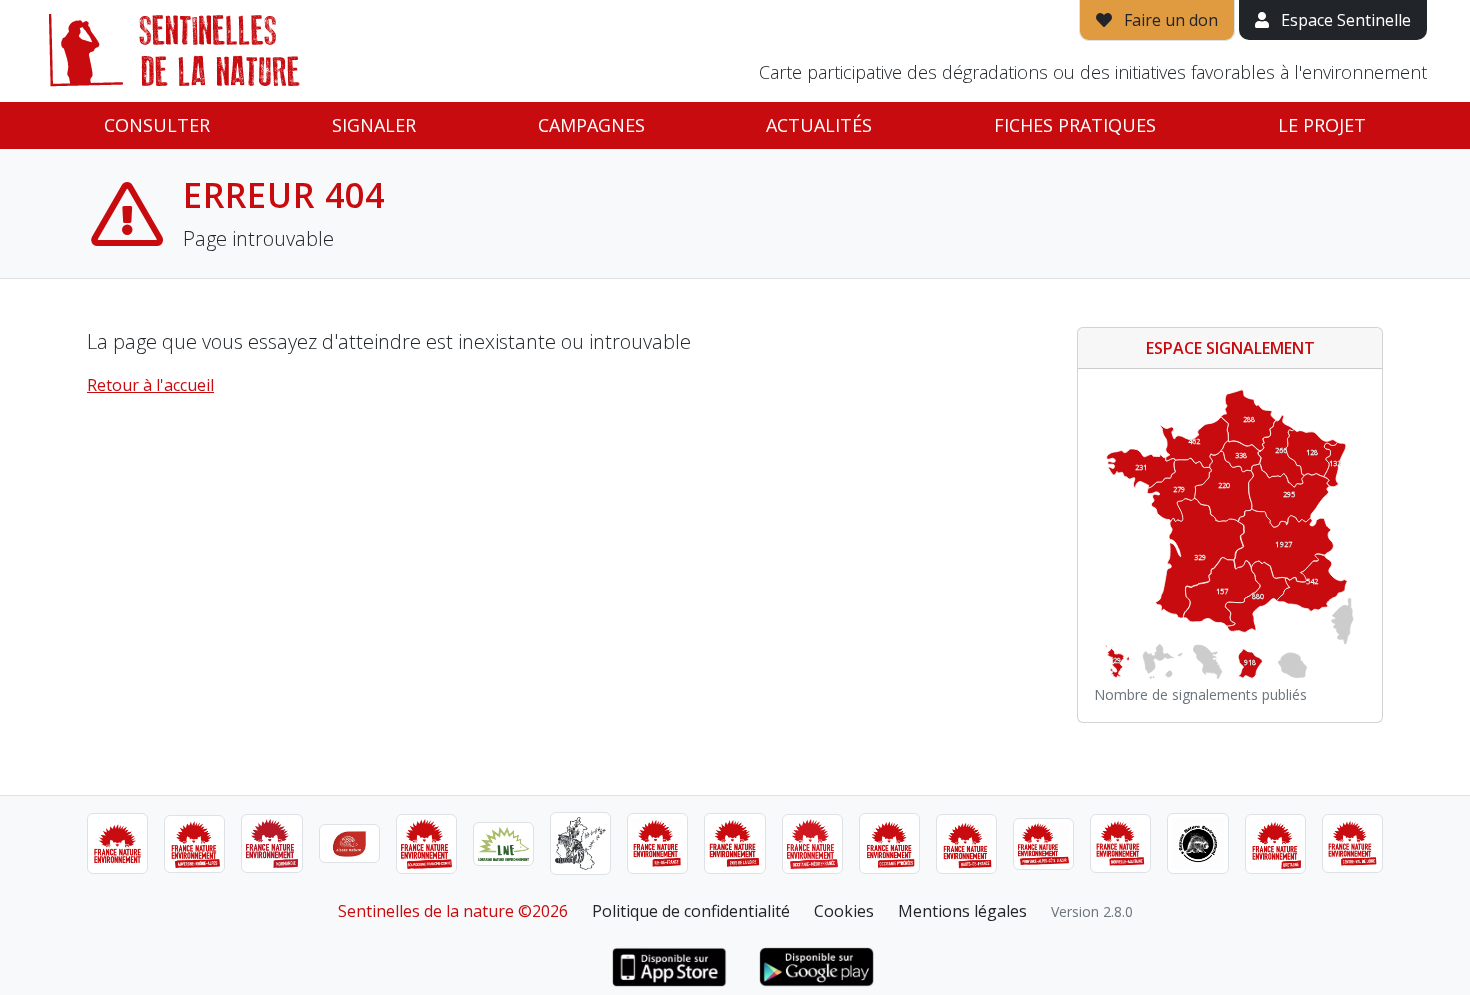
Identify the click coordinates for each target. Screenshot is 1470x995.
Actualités (819, 125)
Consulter (157, 125)
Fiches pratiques (1075, 125)
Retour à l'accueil (150, 385)
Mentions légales (962, 911)
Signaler (374, 125)
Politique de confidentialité (691, 911)
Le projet (1322, 125)
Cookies (844, 911)
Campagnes (591, 125)
